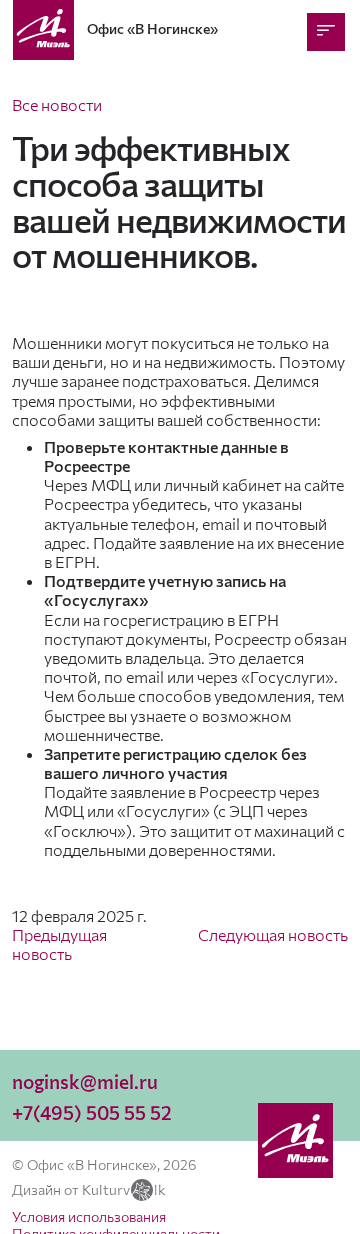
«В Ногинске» (152, 28)
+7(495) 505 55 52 (92, 1112)
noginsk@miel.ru (85, 1081)
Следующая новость (273, 934)
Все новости (57, 104)
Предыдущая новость (59, 944)
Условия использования (89, 1216)
